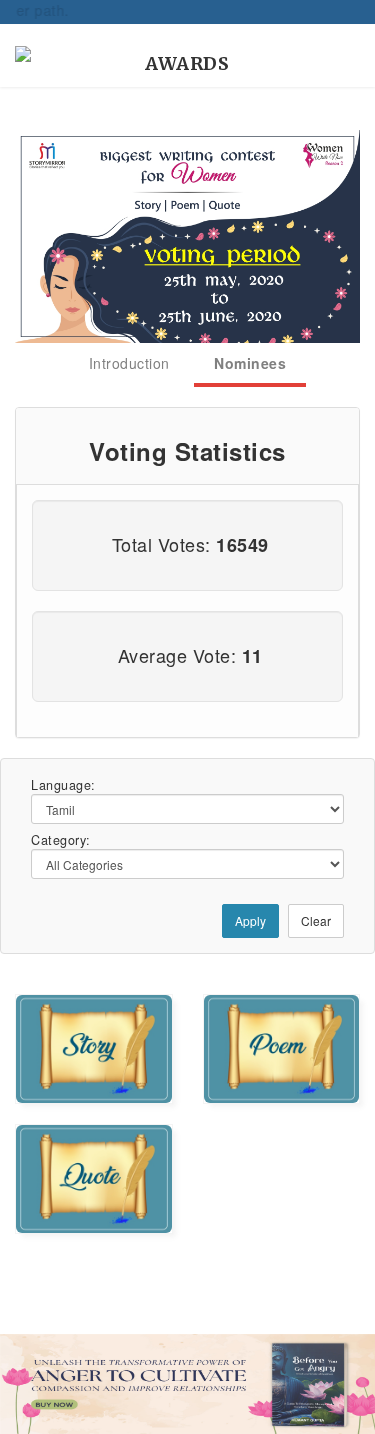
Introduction (129, 363)
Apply (250, 920)
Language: (63, 785)
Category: (61, 840)
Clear (316, 920)
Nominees (250, 363)
